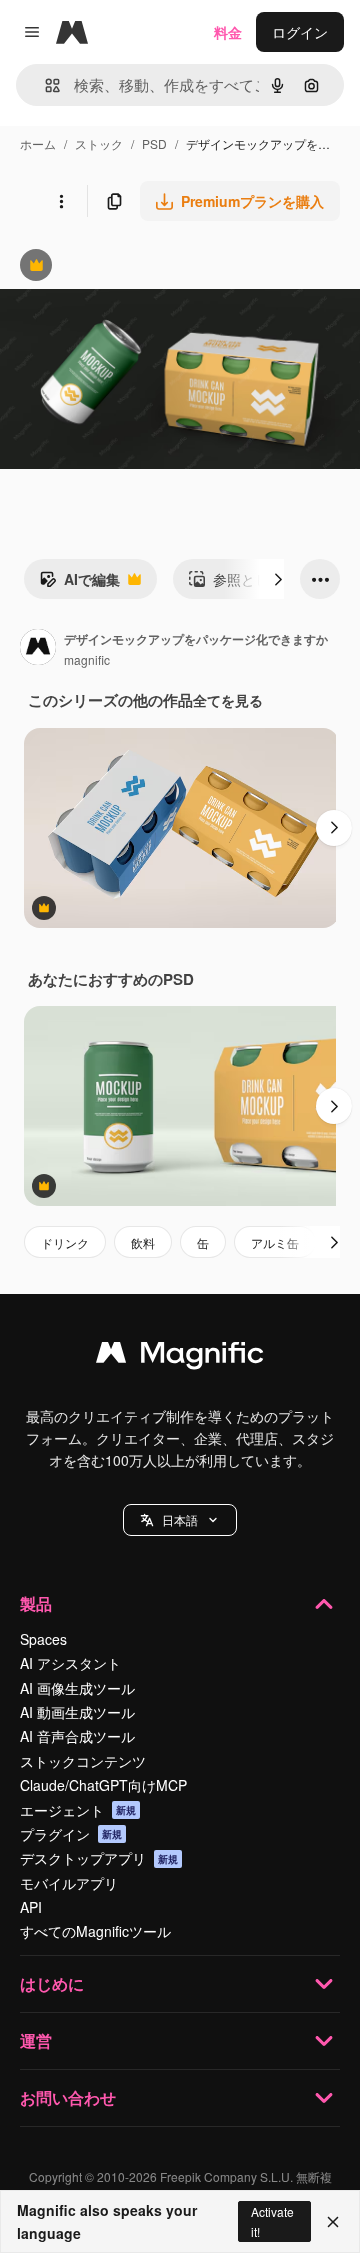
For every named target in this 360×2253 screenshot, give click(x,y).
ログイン (300, 32)
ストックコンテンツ (83, 1761)
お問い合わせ (68, 2097)
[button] (180, 1520)
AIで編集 (79, 584)
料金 (228, 32)
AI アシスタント (70, 1663)
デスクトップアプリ (99, 1858)
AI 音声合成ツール (77, 1736)
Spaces (43, 1639)
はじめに (52, 1983)
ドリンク (65, 1242)
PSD (154, 143)
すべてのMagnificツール (95, 1931)
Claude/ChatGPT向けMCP (103, 1785)
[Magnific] (180, 1357)
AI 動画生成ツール (77, 1712)
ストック (99, 143)
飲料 (143, 1242)
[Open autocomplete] (44, 85)
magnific (87, 659)
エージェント (78, 1810)
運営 (36, 2040)
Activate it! (272, 2221)
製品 (36, 1603)
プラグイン (71, 1834)
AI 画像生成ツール (77, 1688)
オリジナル (137, 267)
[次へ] (278, 579)
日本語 (180, 1519)
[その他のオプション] (61, 201)
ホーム (38, 143)
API (31, 1907)
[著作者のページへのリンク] (38, 649)
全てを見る (228, 700)
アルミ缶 (275, 1242)
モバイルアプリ (69, 1883)
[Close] (333, 2222)
